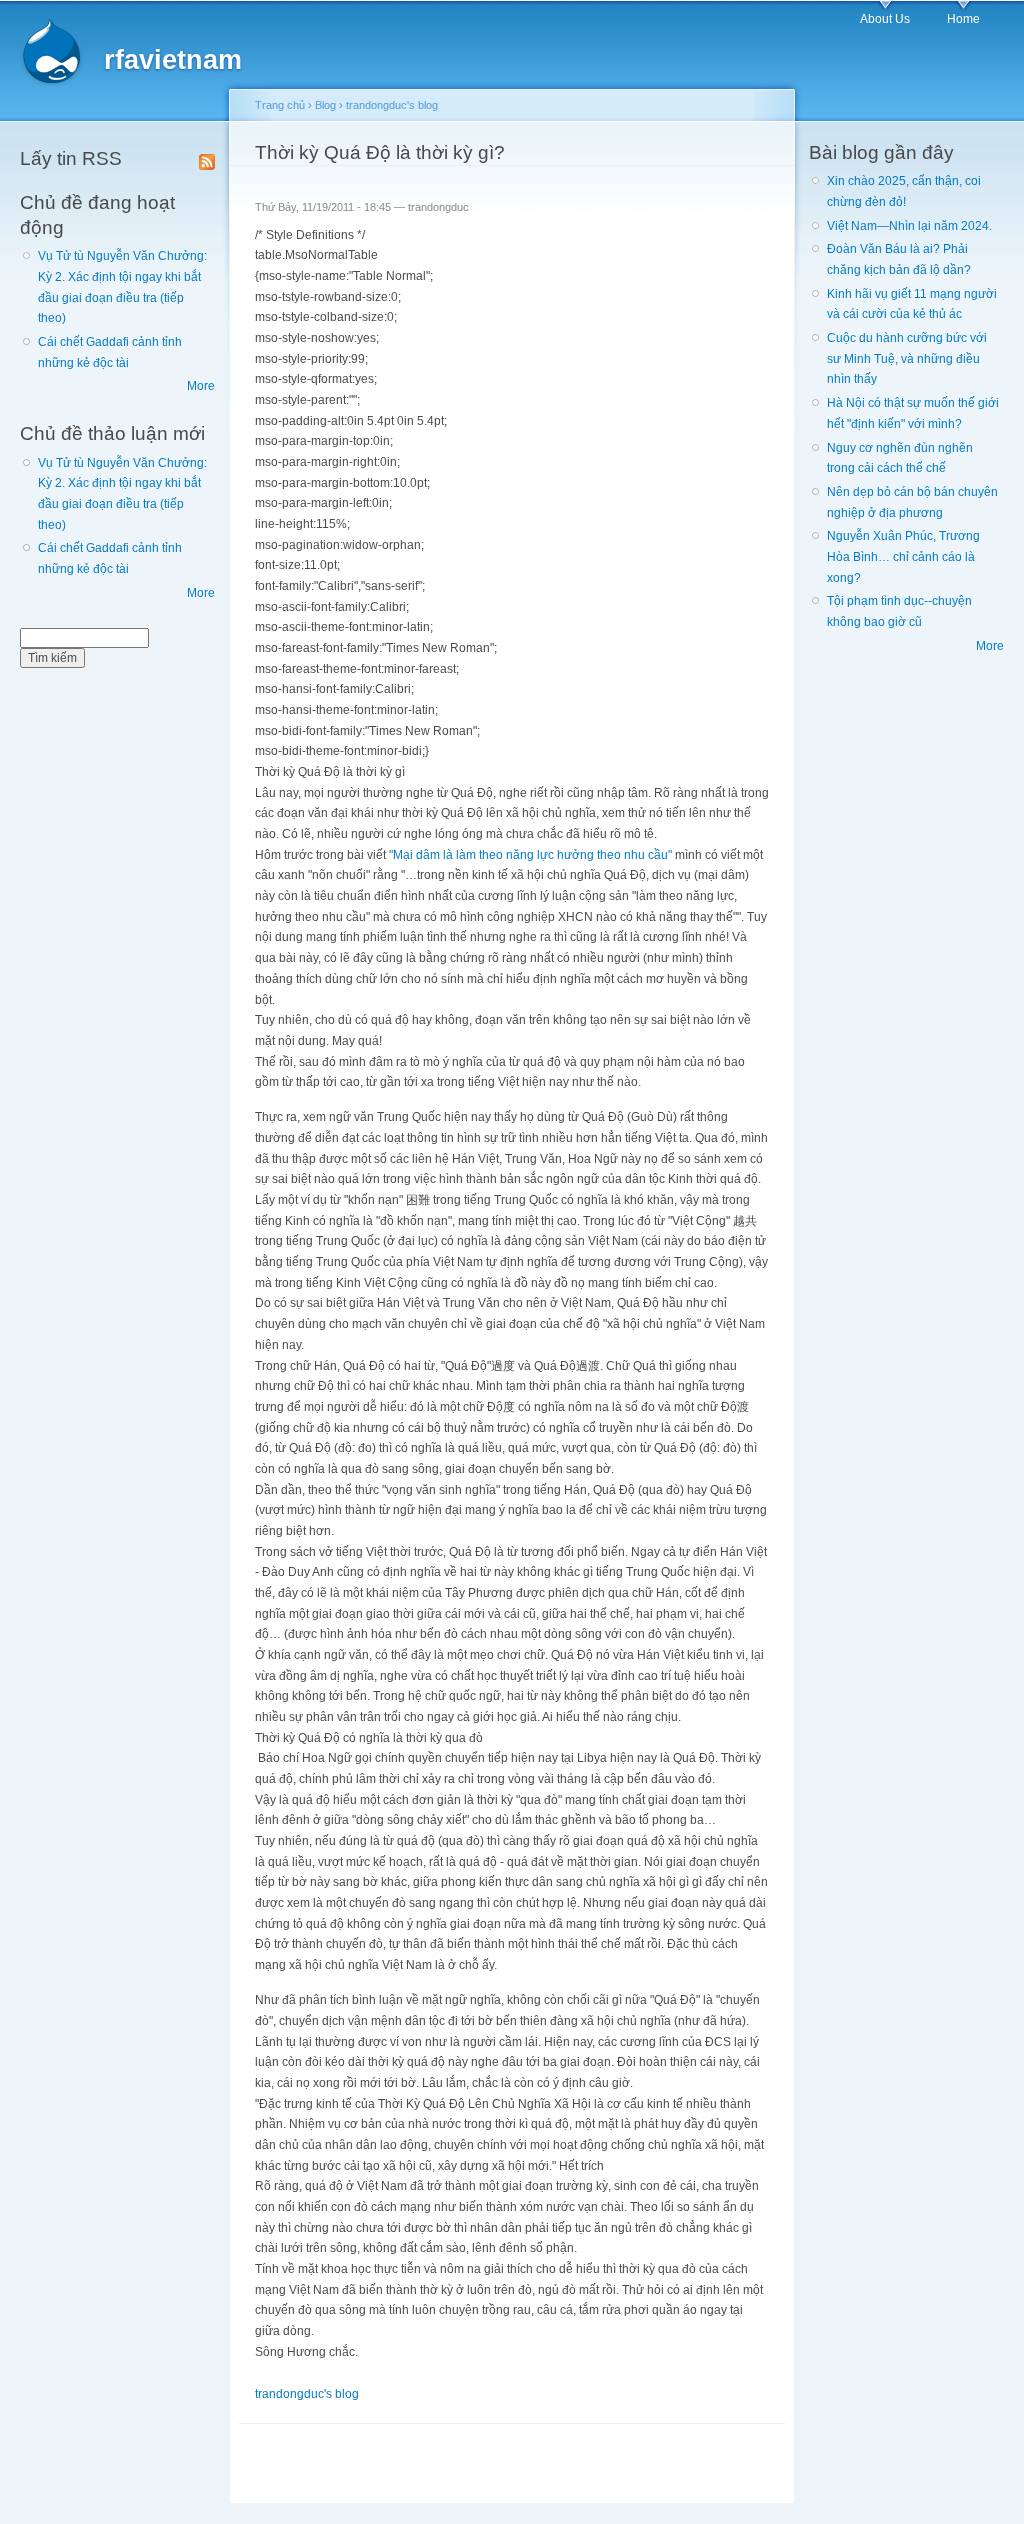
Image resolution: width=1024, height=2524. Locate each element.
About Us (885, 19)
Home (963, 19)
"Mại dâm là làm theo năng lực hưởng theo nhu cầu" (532, 855)
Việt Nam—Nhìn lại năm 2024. (909, 226)
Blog (325, 105)
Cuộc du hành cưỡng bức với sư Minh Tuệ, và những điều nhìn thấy (907, 358)
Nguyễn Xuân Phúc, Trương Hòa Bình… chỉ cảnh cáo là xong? (903, 556)
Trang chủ (280, 105)
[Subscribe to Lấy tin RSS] (207, 158)
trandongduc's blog (392, 105)
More (201, 386)
